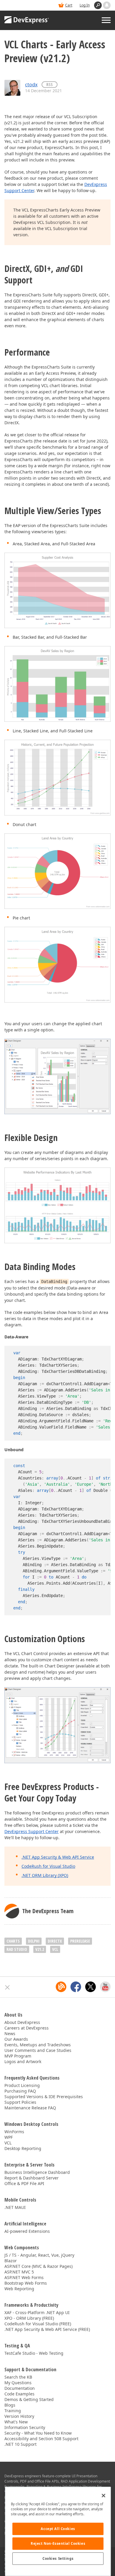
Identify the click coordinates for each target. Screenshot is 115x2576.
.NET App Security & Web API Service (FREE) (47, 2329)
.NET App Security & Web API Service (58, 1857)
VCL (55, 1949)
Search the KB (18, 2377)
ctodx (31, 85)
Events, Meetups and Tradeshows (38, 2045)
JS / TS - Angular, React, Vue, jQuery (39, 2255)
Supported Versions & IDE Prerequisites (44, 2097)
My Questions (18, 2383)
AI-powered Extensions (27, 2231)
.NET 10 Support (20, 2444)
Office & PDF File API (24, 2183)
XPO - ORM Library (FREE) (29, 2318)
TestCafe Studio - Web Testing (34, 2353)
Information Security (25, 2427)
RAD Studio (17, 1949)
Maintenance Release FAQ (30, 2108)
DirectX (55, 1941)
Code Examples (19, 2394)
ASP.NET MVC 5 (19, 2272)
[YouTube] (105, 1987)
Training (13, 2411)
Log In (85, 5)
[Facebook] (76, 1987)
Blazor (11, 2261)
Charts (13, 1941)
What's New (16, 2422)
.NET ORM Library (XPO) (45, 1875)
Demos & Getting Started (29, 2399)
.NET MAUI (15, 2207)
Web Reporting (19, 2289)
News (10, 2033)
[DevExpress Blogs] (61, 1987)
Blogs (10, 2405)
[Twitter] (91, 1987)
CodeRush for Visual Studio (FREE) (38, 2324)
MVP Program (18, 2056)
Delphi (34, 1941)
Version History (19, 2416)
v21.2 (40, 1949)
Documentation (20, 2388)
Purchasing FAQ (20, 2091)
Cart (69, 5)
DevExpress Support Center (32, 1831)
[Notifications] (107, 5)
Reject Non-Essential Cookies (58, 2543)
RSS (50, 84)
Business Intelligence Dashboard (37, 2172)
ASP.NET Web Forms (24, 2277)
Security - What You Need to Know (38, 2433)
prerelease (80, 1941)
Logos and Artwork (23, 2061)
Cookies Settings (58, 2558)
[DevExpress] (27, 20)
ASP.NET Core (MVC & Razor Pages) (38, 2266)
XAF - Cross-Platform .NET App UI (37, 2312)
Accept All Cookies (58, 2529)
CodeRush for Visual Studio (48, 1866)
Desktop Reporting (23, 2148)
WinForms (14, 2132)
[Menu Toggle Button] (106, 20)
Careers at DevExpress (27, 2028)
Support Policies (20, 2102)
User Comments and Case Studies (38, 2050)
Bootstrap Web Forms (26, 2283)
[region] (58, 2531)
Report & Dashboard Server (32, 2178)
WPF (9, 2137)
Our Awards (16, 2039)
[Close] (103, 2496)
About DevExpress (22, 2022)
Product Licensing (22, 2085)
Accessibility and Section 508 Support (41, 2439)
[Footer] (8, 1987)
